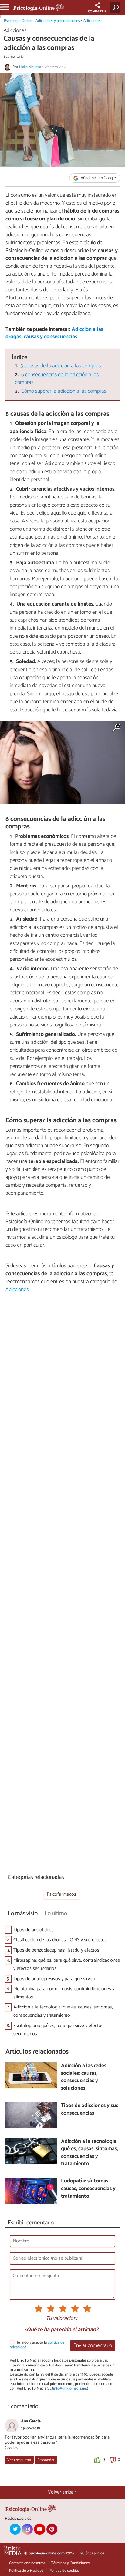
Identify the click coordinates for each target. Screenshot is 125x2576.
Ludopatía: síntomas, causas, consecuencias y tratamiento (88, 2189)
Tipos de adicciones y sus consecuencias (90, 2110)
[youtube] (39, 2529)
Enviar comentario (93, 2346)
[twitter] (15, 2529)
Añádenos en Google (98, 178)
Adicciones (92, 21)
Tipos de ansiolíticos (34, 1930)
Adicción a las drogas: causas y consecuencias (54, 333)
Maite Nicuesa (30, 67)
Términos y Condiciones (70, 2563)
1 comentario (14, 57)
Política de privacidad (26, 2571)
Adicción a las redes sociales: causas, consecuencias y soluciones (84, 2077)
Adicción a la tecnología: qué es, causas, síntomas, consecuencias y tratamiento (63, 2011)
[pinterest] (52, 2529)
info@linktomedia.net (70, 2389)
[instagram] (27, 2529)
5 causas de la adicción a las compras (61, 366)
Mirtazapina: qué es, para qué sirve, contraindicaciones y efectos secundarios (67, 1964)
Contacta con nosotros (27, 2563)
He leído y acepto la (37, 2345)
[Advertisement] (62, 1585)
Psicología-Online (18, 21)
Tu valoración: (61, 2319)
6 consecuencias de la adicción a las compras (57, 379)
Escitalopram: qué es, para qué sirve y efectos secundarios (58, 2030)
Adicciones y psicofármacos (58, 21)
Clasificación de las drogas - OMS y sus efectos (60, 1940)
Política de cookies (64, 2571)
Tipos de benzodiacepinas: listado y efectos (56, 1950)
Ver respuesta (19, 2460)
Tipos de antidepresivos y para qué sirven (54, 1979)
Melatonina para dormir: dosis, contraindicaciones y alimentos (64, 1993)
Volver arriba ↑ (62, 2492)
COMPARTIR (97, 12)
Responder (46, 2460)
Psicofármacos (61, 1894)
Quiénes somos (92, 2553)
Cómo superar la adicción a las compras (64, 391)
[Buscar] (116, 8)
